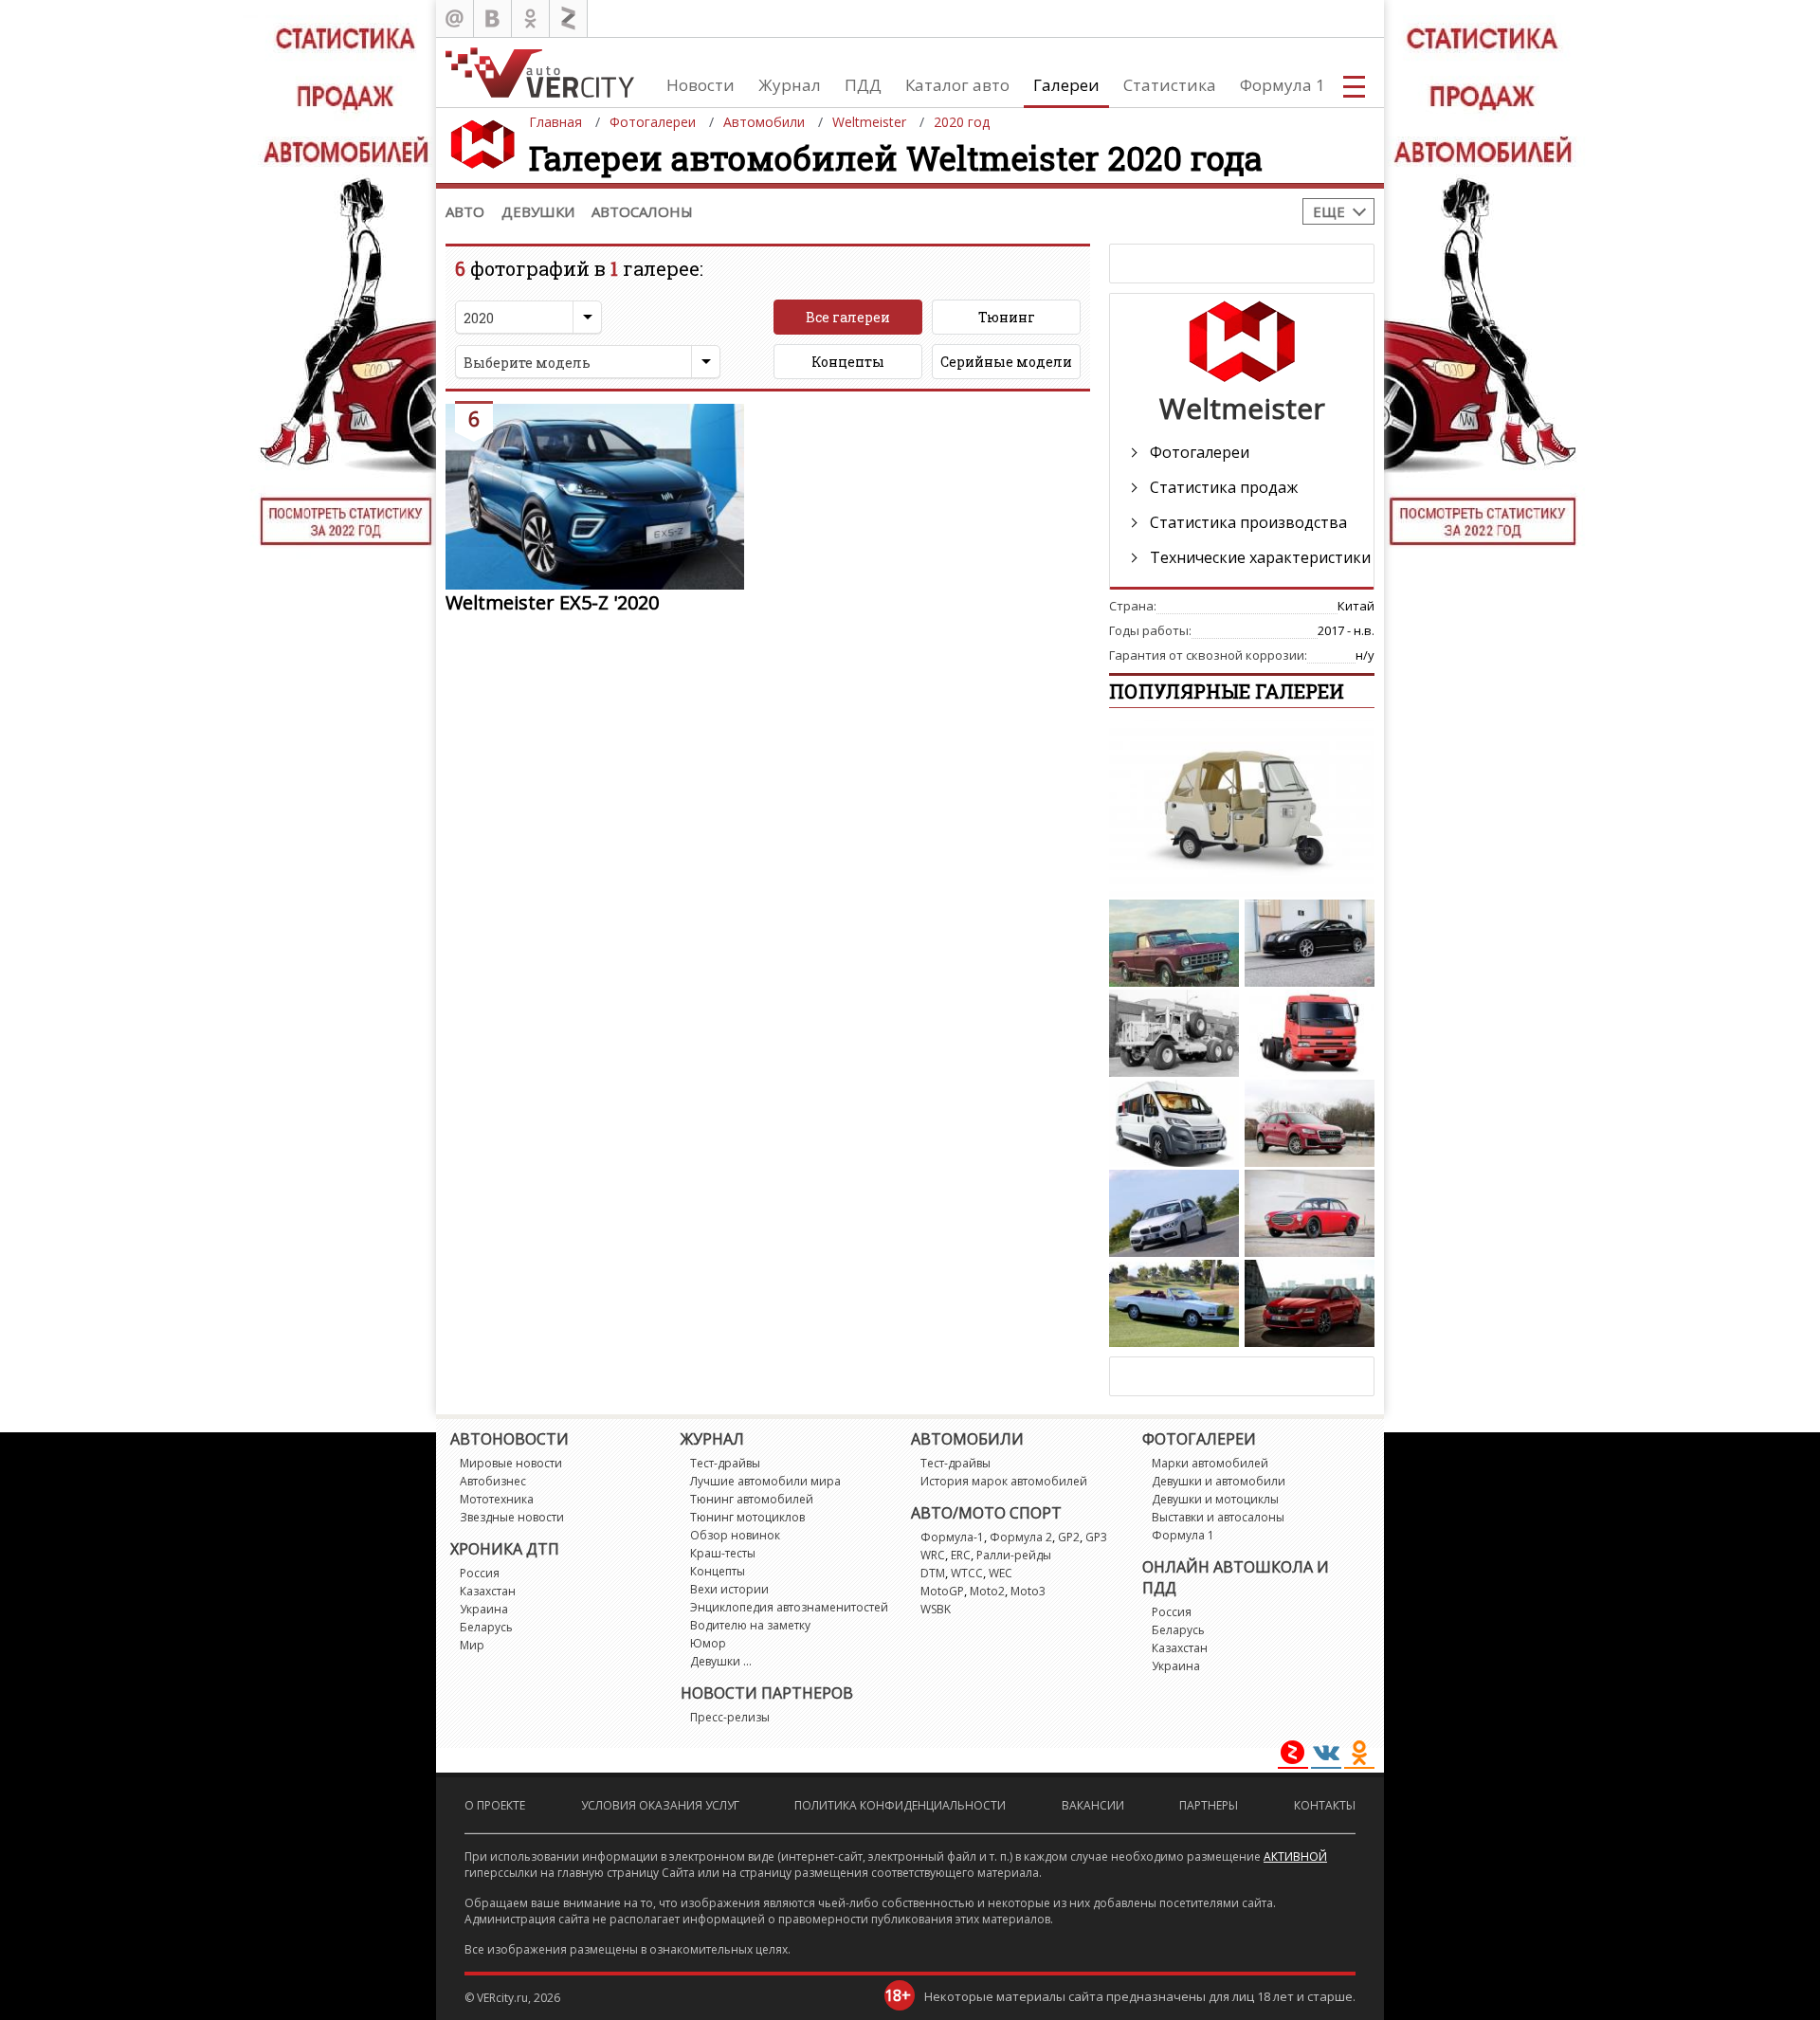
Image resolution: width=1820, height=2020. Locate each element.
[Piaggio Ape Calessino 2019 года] (1242, 809)
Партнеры (1209, 1805)
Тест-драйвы (725, 1463)
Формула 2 (1021, 1537)
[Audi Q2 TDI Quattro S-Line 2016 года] (1310, 1123)
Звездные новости (512, 1517)
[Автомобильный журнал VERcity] (540, 73)
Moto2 (987, 1591)
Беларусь (486, 1627)
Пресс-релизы (730, 1717)
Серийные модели (1006, 362)
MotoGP (942, 1591)
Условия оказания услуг (660, 1805)
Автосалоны (642, 211)
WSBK (936, 1609)
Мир (472, 1645)
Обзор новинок (735, 1535)
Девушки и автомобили (1219, 1481)
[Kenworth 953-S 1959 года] (1174, 1033)
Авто (465, 211)
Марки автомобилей (1210, 1463)
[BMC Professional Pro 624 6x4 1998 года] (1310, 1033)
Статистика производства (1248, 522)
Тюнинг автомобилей (752, 1499)
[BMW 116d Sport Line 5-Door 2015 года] (1174, 1213)
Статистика (1170, 85)
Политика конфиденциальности (900, 1805)
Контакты (1325, 1805)
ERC (961, 1555)
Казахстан (488, 1591)
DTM (933, 1573)
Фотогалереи (1200, 452)
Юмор (708, 1643)
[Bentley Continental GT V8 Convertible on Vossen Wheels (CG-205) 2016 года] (1310, 943)
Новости (701, 85)
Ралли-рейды (1014, 1555)
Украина (484, 1609)
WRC (933, 1555)
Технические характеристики (1260, 557)
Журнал (790, 85)
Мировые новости (511, 1463)
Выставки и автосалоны (1218, 1517)
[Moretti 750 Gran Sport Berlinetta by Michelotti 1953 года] (1310, 1213)
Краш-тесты (723, 1553)
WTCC (967, 1573)
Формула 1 (1283, 85)
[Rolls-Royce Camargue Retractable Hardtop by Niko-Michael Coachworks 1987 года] (1174, 1303)
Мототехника (497, 1499)
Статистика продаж (1224, 487)
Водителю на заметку (750, 1625)
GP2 (1069, 1537)
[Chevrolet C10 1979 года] (1174, 943)
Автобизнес (493, 1481)
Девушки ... (721, 1661)
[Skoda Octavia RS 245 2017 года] (1310, 1303)
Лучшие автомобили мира (765, 1481)
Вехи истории (729, 1589)
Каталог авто (957, 85)
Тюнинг (1007, 317)
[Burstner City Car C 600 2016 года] (1174, 1123)
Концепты (848, 362)
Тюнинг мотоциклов (747, 1517)
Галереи (1066, 85)
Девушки (538, 211)
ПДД (863, 85)
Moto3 (1028, 1591)
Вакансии (1093, 1805)
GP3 (1096, 1537)
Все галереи (848, 317)
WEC (1001, 1573)
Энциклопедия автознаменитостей (789, 1607)
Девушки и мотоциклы (1215, 1499)
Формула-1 (952, 1537)
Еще (1329, 211)
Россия (480, 1573)
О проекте (495, 1805)
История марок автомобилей (1004, 1481)
